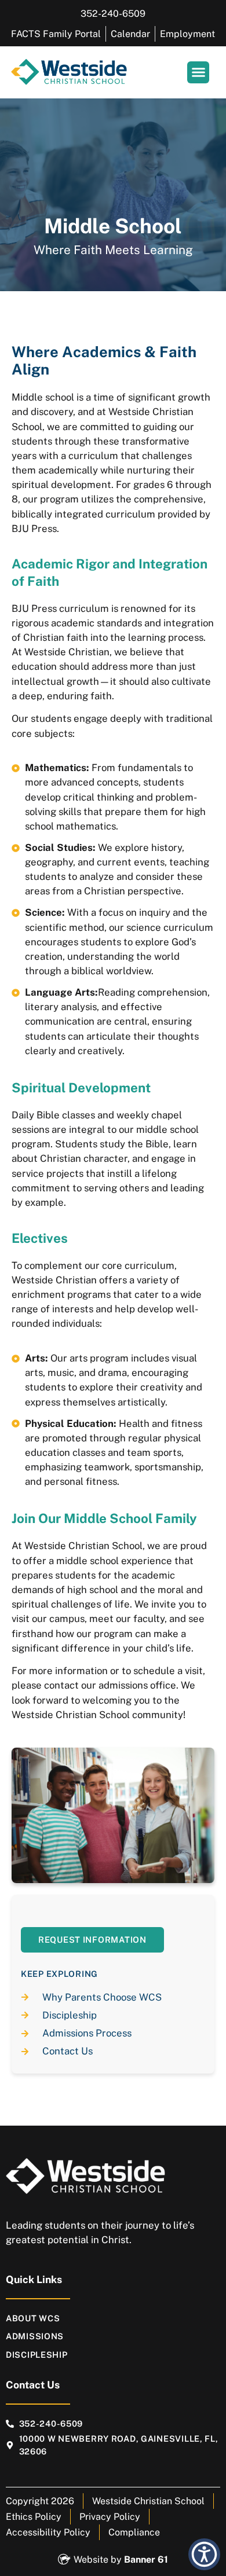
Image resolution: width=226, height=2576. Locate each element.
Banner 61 (146, 2560)
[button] (198, 72)
